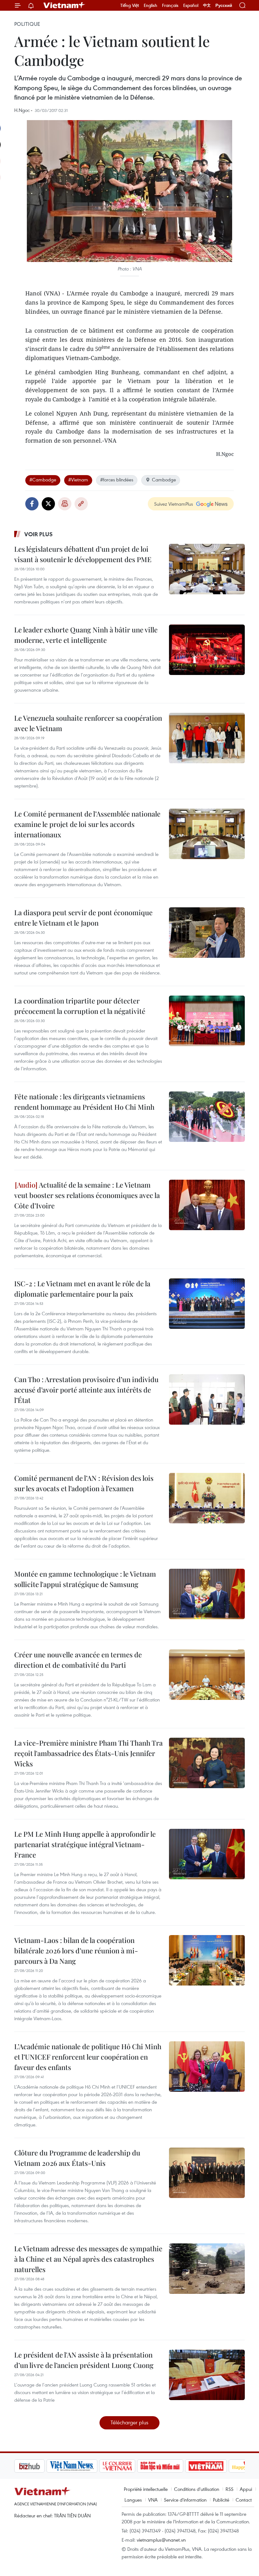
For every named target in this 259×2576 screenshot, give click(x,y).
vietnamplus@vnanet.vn (161, 2540)
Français (170, 5)
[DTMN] (128, 2466)
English (151, 5)
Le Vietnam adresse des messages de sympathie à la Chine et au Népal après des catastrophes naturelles (88, 2259)
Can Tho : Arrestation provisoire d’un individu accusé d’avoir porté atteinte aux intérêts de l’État (86, 1390)
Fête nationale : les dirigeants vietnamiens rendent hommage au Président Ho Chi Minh (84, 1102)
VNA (153, 2500)
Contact (244, 2500)
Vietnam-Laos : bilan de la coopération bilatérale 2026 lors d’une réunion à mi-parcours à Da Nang (76, 1951)
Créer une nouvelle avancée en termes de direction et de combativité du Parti (78, 1660)
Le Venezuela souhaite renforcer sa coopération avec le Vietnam (88, 723)
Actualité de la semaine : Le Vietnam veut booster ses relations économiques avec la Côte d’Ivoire (87, 1195)
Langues (133, 2500)
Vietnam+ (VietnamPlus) (64, 5)
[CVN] (85, 2466)
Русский (224, 6)
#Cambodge (43, 480)
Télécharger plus (129, 2422)
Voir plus (39, 534)
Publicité (221, 2500)
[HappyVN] (217, 2466)
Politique (27, 24)
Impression (65, 504)
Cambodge (164, 480)
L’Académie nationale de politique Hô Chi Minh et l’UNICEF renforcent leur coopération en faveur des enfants (88, 2057)
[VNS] (40, 2466)
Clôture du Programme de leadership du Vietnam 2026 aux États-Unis (77, 2158)
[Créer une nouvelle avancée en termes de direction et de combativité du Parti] (207, 1675)
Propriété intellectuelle (146, 2489)
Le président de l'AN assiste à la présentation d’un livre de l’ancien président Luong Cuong (84, 2360)
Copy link (81, 504)
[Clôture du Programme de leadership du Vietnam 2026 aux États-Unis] (207, 2173)
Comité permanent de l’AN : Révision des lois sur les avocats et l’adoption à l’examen (84, 1483)
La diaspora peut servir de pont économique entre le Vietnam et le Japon (83, 918)
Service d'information (185, 2500)
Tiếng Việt (130, 5)
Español (191, 5)
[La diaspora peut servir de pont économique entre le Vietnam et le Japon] (207, 933)
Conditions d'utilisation (197, 2489)
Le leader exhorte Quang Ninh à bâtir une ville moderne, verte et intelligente (86, 635)
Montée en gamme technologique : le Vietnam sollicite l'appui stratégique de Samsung (85, 1579)
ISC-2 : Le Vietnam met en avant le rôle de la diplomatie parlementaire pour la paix (82, 1289)
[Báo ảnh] (174, 2466)
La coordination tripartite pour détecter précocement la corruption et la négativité (80, 1006)
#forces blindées (117, 480)
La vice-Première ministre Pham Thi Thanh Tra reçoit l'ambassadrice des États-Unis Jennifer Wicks (88, 1753)
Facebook (32, 504)
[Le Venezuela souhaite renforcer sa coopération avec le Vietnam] (207, 738)
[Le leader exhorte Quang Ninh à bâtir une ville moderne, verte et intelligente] (207, 650)
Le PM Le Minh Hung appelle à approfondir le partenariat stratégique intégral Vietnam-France (85, 1844)
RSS (229, 2489)
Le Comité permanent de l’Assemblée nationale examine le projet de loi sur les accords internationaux (87, 824)
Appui (246, 2489)
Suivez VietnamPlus (174, 504)
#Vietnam (78, 480)
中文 (207, 5)
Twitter (48, 504)
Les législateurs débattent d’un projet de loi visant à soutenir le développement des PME (83, 554)
